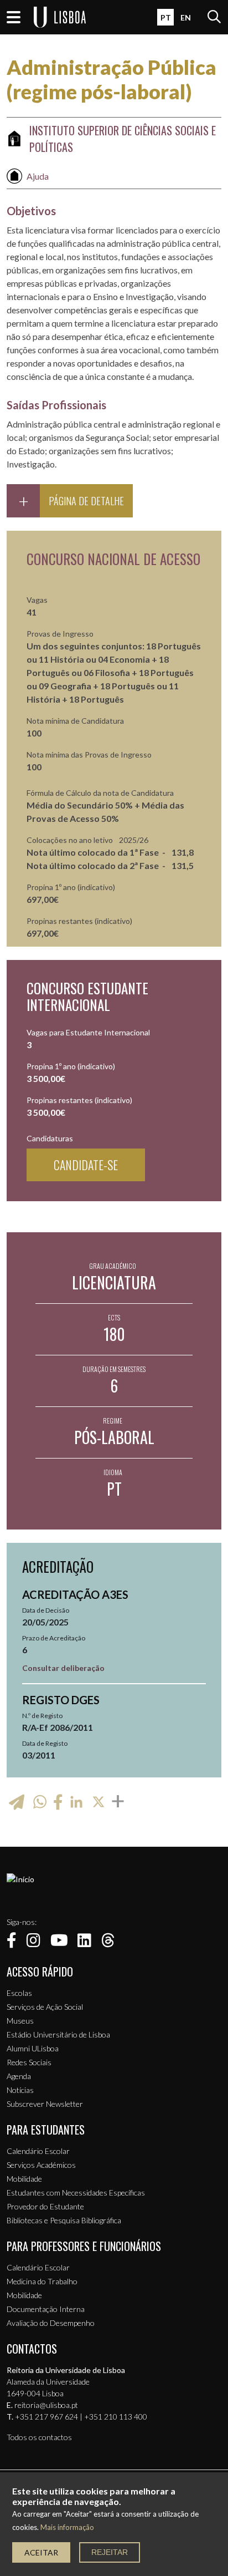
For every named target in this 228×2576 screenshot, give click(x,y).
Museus (20, 2021)
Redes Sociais (29, 2062)
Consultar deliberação (63, 1668)
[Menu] (14, 17)
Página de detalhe (86, 501)
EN (186, 17)
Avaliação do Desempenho (51, 2323)
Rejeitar (110, 2552)
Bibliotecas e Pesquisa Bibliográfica (64, 2220)
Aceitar (41, 2552)
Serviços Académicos (41, 2165)
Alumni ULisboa (33, 2048)
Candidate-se (86, 1165)
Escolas (19, 1993)
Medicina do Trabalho (42, 2281)
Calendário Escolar (38, 2151)
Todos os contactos (39, 2437)
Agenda (19, 2076)
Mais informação (67, 2527)
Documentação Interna (46, 2309)
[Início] (20, 1879)
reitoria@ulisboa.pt (46, 2405)
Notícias (20, 2090)
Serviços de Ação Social (45, 2007)
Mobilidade (24, 2179)
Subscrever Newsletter (45, 2104)
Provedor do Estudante (45, 2206)
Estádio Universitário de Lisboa (58, 2034)
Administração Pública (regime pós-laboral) (112, 79)
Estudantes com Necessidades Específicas (76, 2193)
